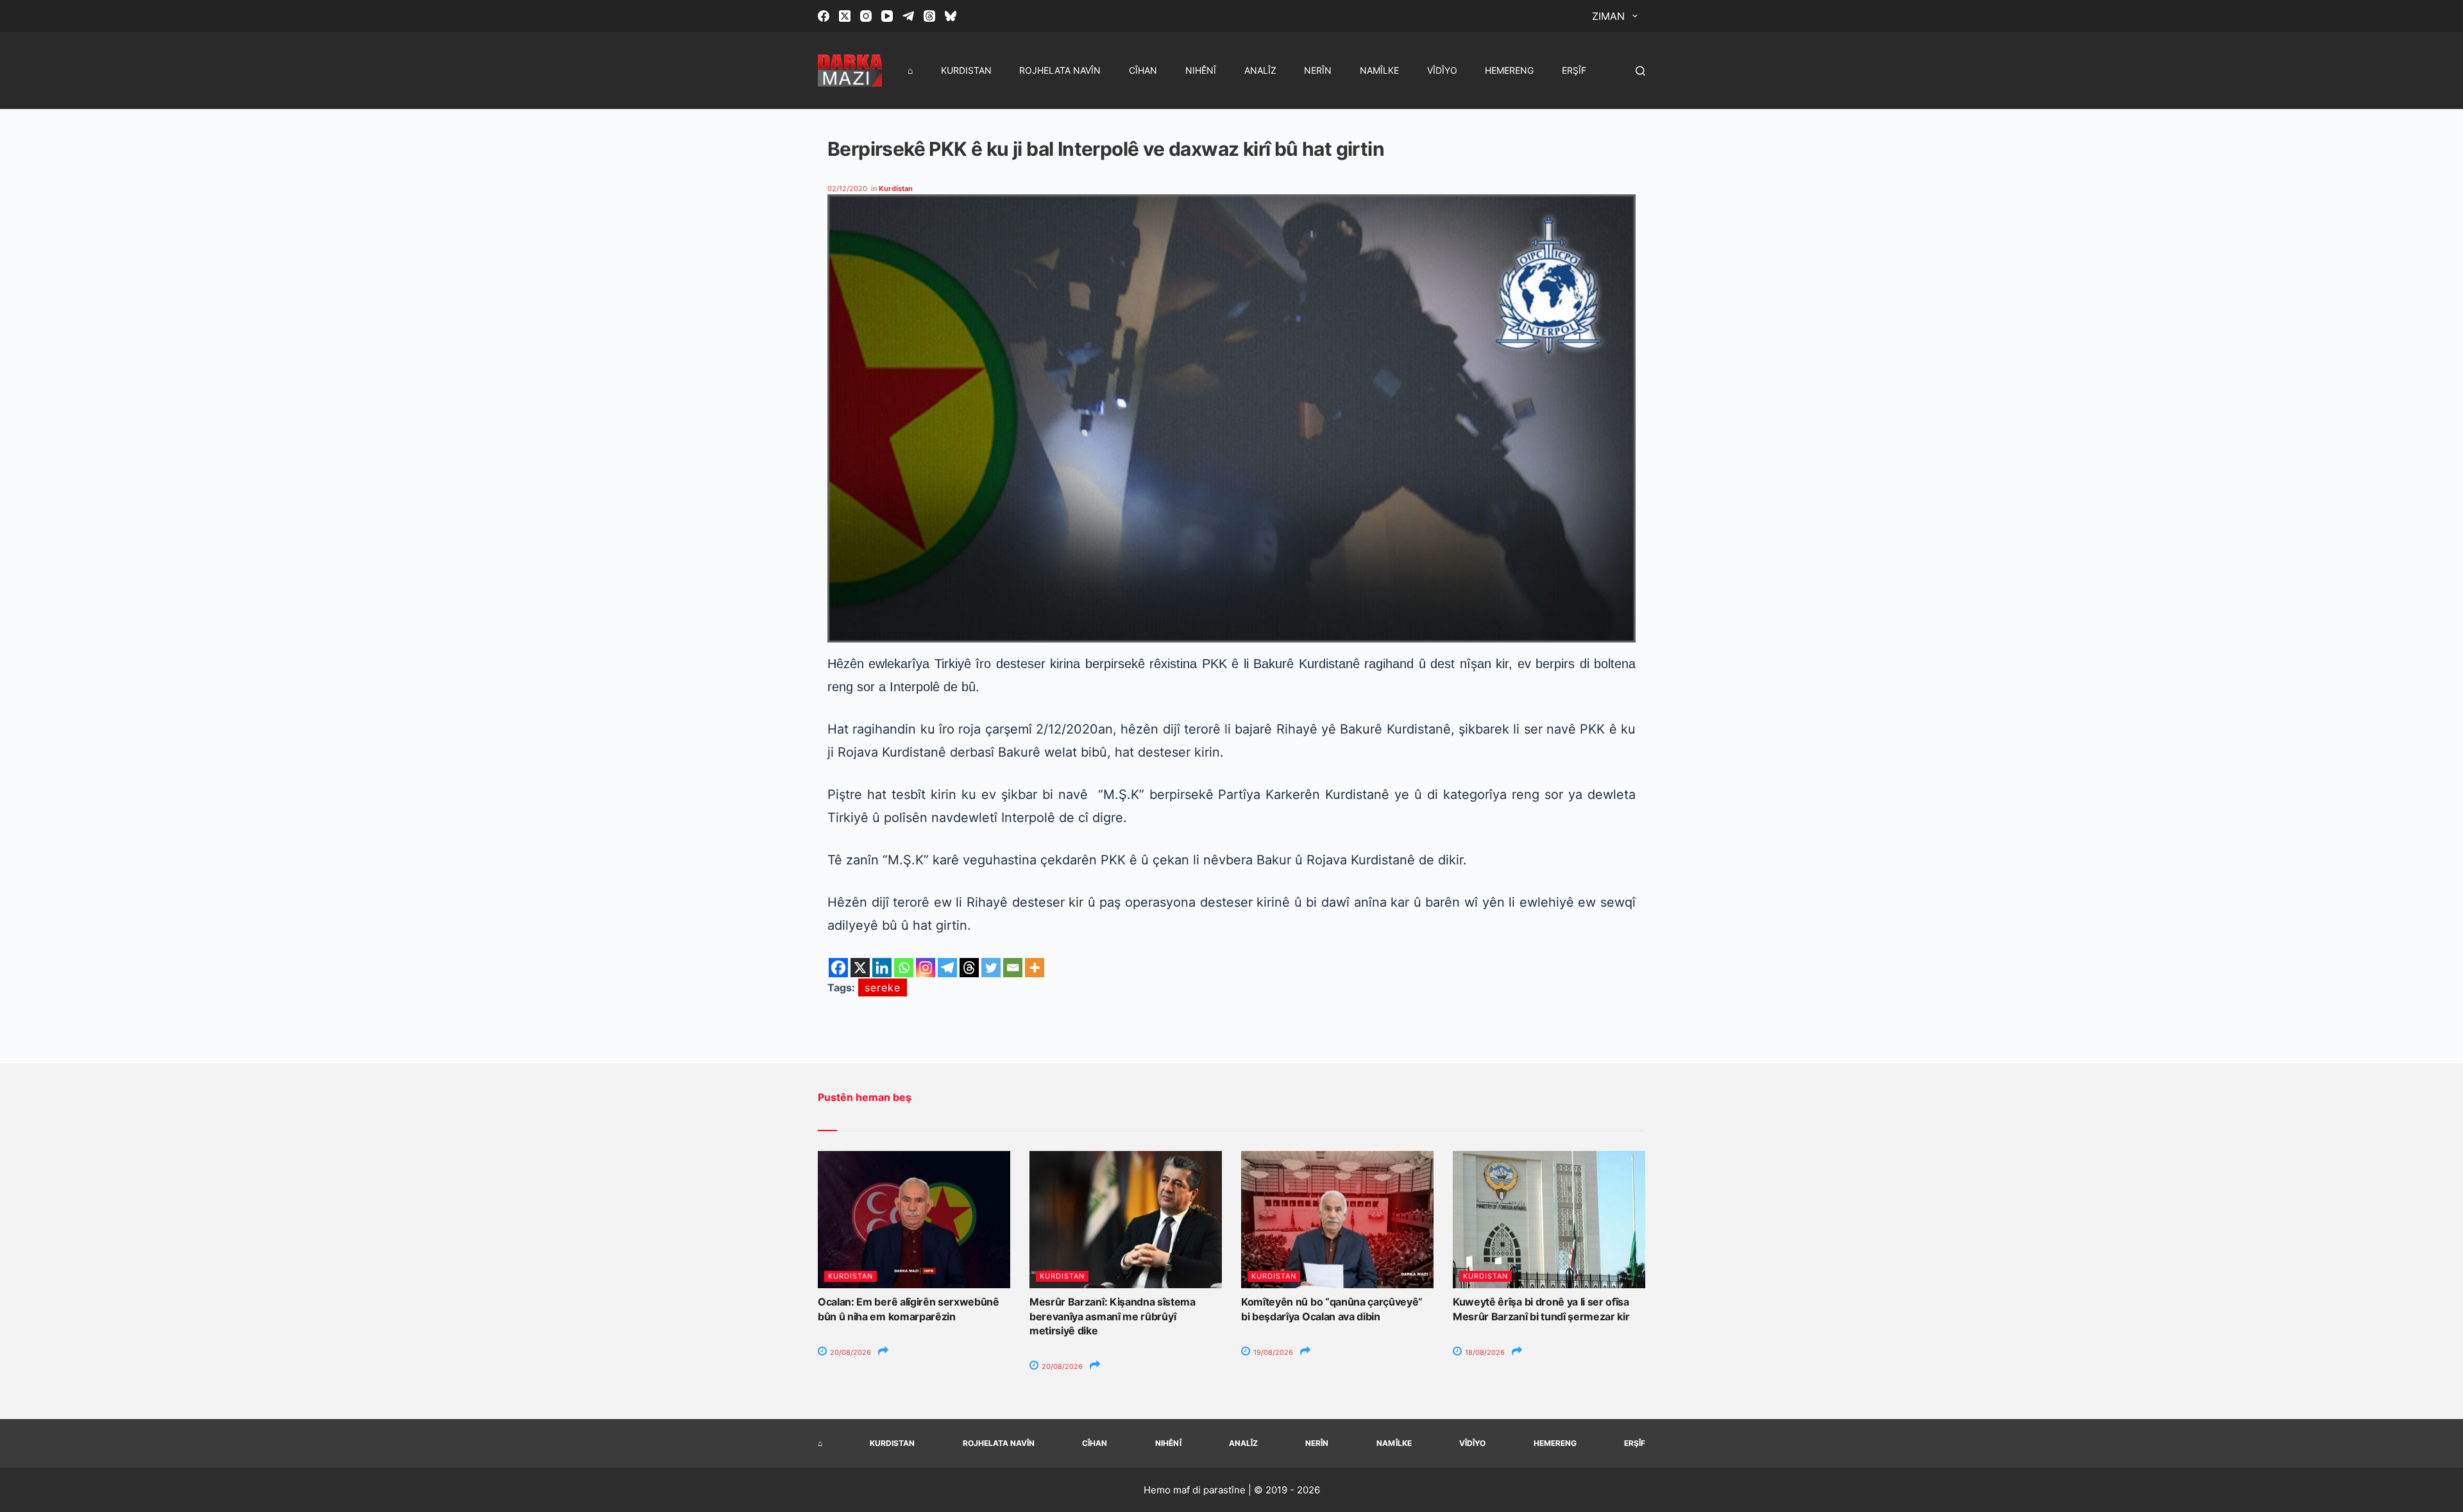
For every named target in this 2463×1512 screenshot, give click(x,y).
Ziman (1608, 16)
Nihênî (1201, 70)
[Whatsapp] (904, 968)
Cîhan (1143, 70)
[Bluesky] (951, 16)
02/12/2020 (847, 189)
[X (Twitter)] (845, 16)
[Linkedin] (882, 968)
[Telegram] (908, 16)
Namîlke (1379, 70)
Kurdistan (966, 70)
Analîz (1260, 70)
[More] (1035, 968)
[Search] (1640, 71)
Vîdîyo (1442, 70)
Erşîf (1574, 70)
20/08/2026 (850, 1352)
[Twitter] (991, 968)
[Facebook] (824, 16)
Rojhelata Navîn (1060, 70)
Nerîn (1318, 70)
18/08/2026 (1484, 1352)
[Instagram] (866, 16)
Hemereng (1509, 70)
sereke (883, 987)
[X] (860, 968)
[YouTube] (887, 16)
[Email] (1013, 968)
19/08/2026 (1272, 1352)
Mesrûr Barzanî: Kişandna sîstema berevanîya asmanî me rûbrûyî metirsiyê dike (1113, 1316)
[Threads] (929, 16)
